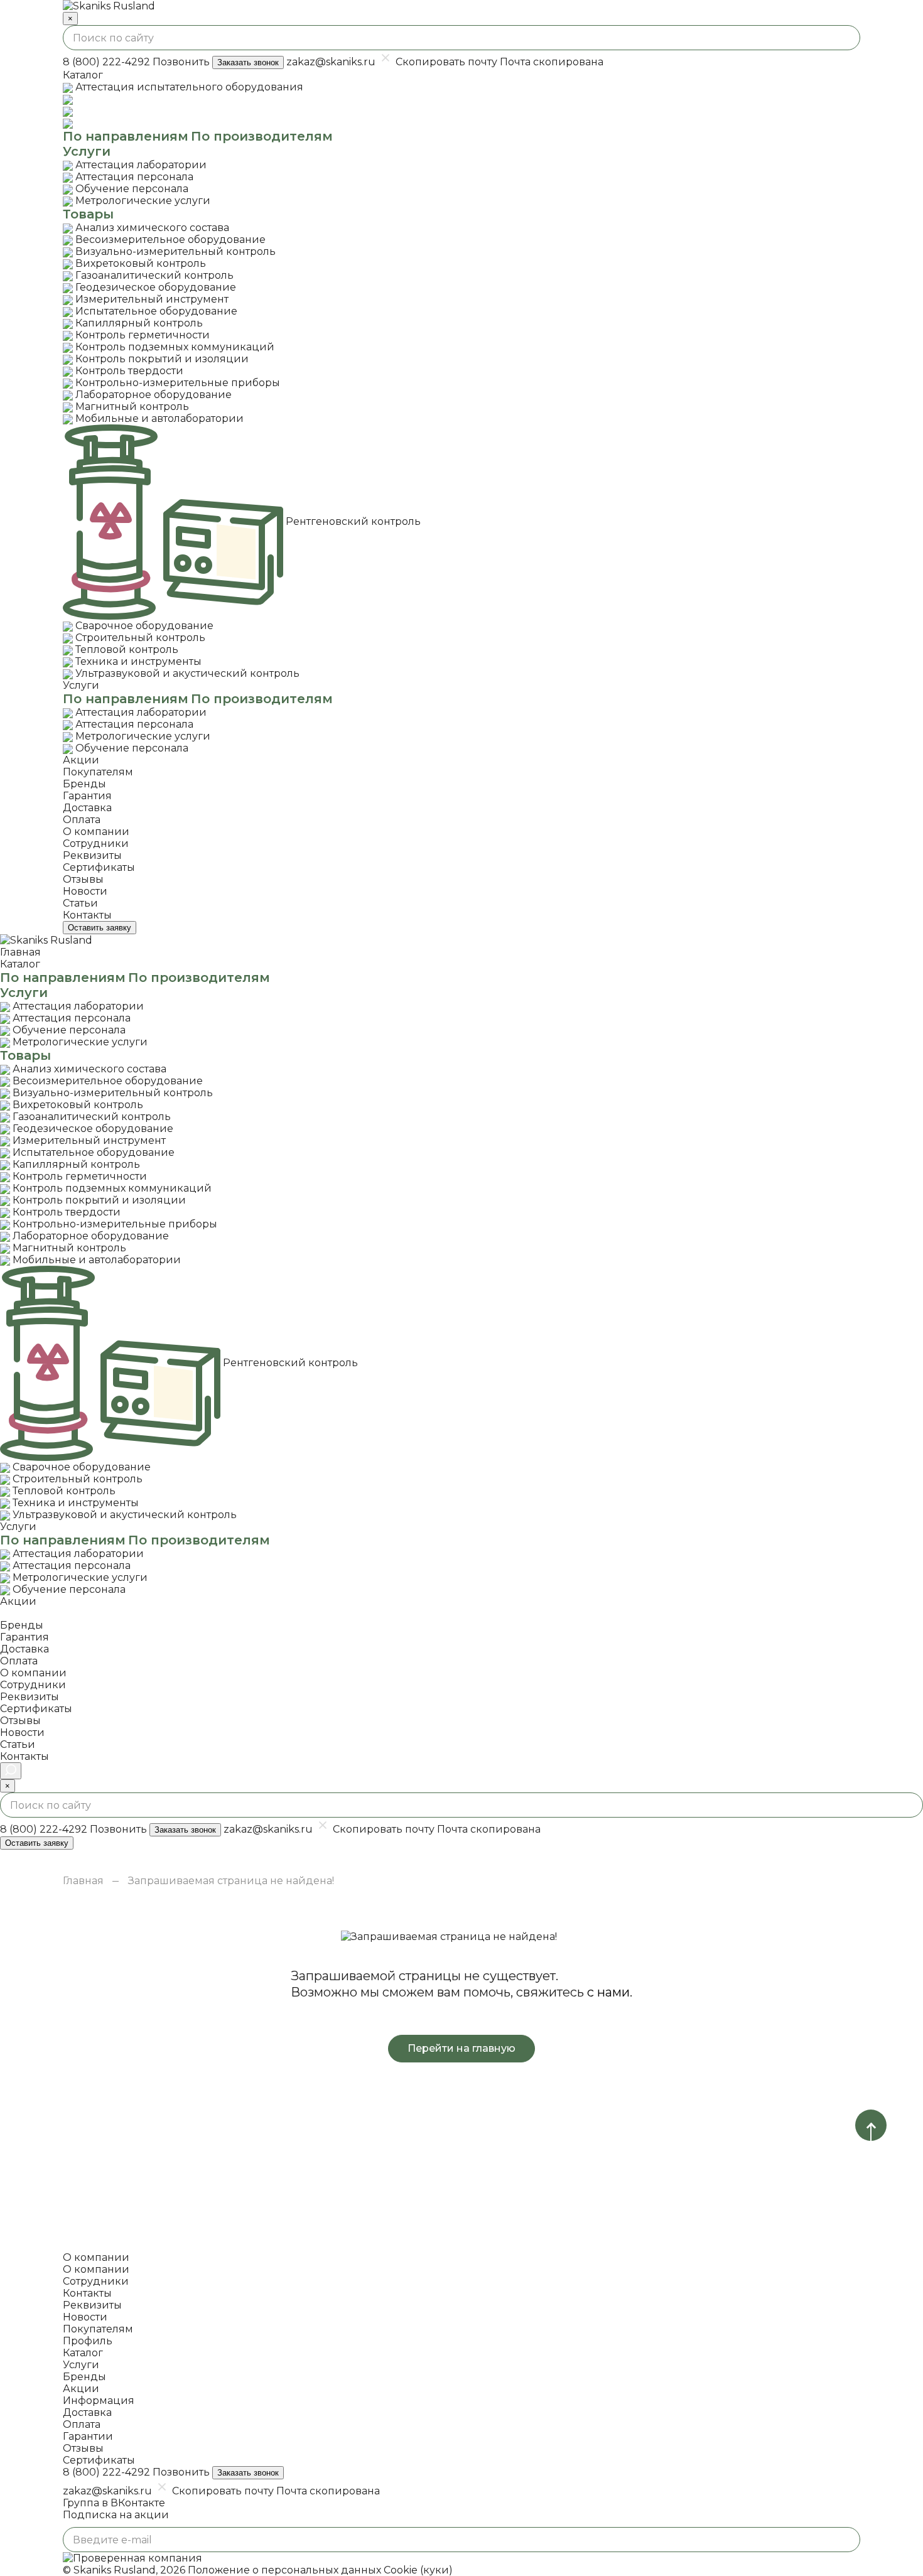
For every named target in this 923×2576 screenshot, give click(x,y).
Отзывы (83, 2448)
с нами (608, 1992)
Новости (85, 2317)
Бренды (84, 2377)
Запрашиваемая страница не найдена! (231, 1881)
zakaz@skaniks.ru (331, 62)
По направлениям (126, 136)
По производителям (262, 136)
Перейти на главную (462, 2048)
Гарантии (88, 2436)
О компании (96, 2269)
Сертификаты (99, 2460)
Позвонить (181, 62)
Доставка (87, 2412)
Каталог (83, 2353)
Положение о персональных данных (284, 2570)
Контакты (87, 2293)
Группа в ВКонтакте (114, 2503)
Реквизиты (92, 2305)
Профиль (88, 2341)
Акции (81, 2389)
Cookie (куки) (418, 2570)
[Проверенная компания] (132, 2558)
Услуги (81, 2365)
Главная (83, 1881)
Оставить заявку (100, 928)
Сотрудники (96, 2281)
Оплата (82, 2424)
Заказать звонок (248, 62)
